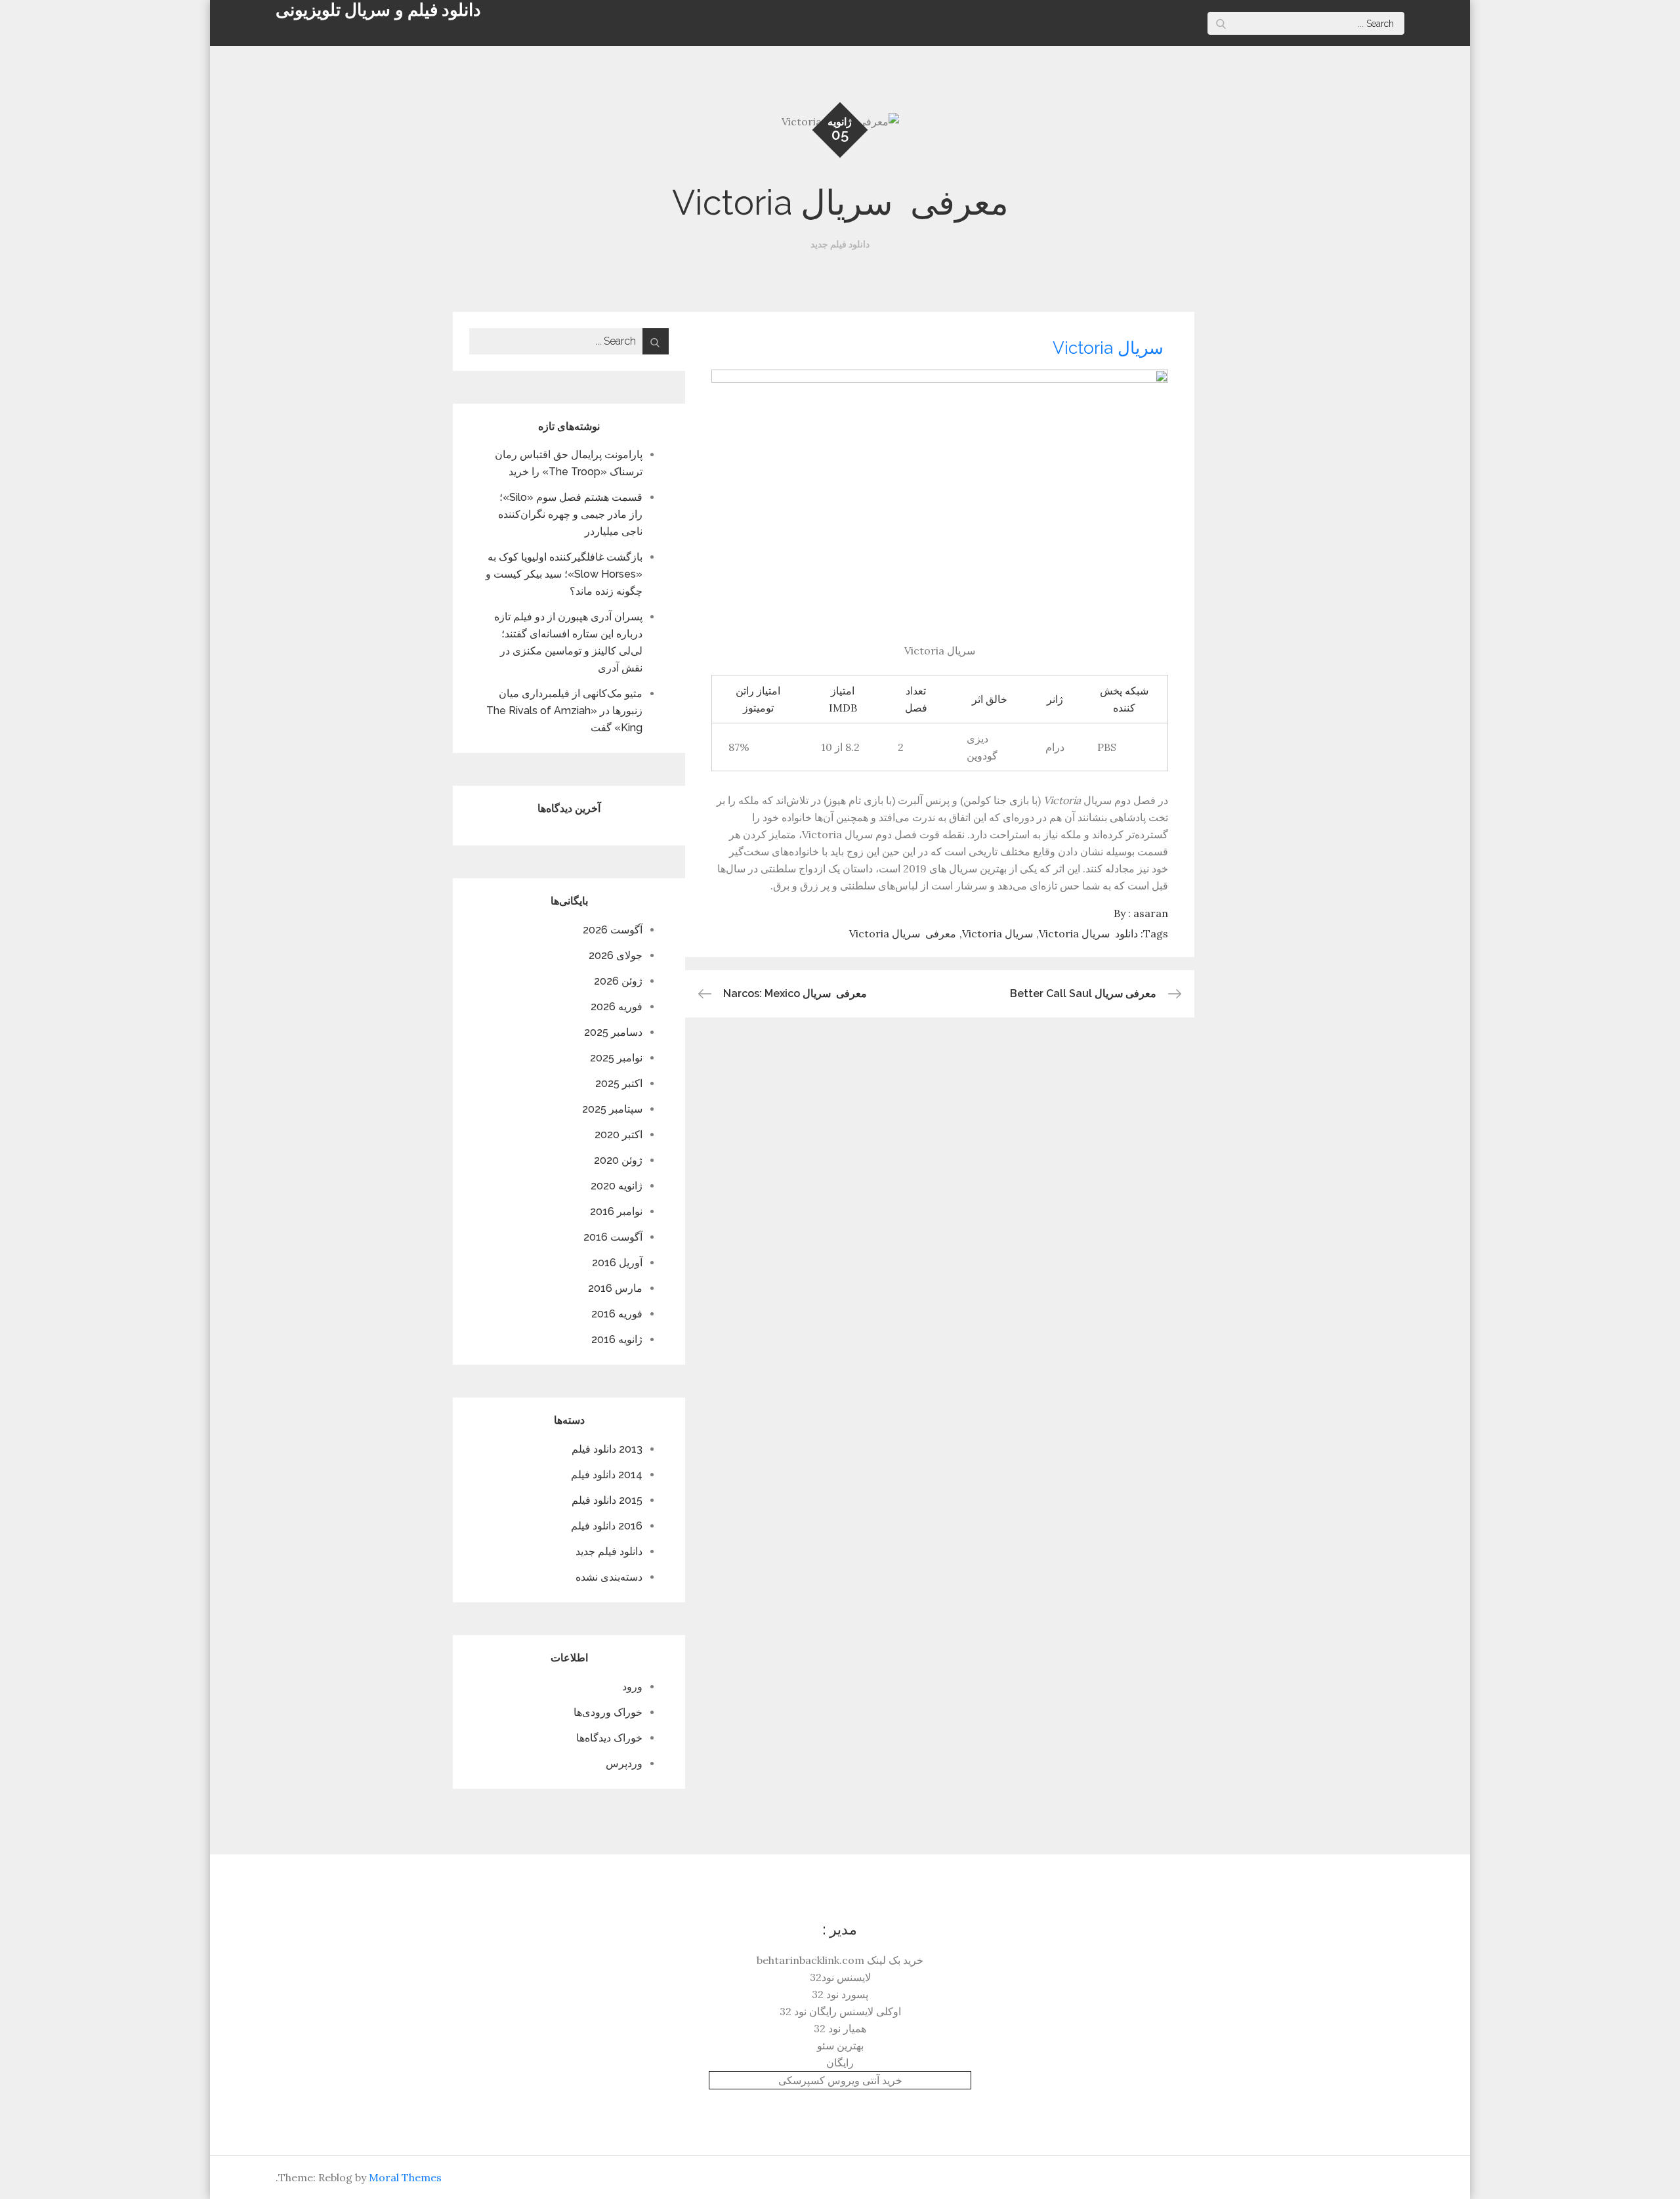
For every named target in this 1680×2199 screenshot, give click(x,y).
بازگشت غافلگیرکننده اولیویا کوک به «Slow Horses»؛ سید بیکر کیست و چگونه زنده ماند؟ (564, 574)
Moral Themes (405, 2177)
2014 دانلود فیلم (607, 1475)
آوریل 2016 (617, 1263)
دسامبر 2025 (613, 1032)
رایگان (840, 2062)
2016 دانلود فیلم (607, 1526)
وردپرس (624, 1763)
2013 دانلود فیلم (607, 1449)
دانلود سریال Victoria (1088, 933)
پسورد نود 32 (840, 1994)
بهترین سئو (840, 2045)
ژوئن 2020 (618, 1160)
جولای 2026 (616, 955)
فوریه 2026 (617, 1007)
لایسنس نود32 (840, 1977)
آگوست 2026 (613, 930)
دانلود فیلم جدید (840, 244)
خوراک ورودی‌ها (608, 1712)
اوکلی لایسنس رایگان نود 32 (840, 2011)
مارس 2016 (615, 1288)
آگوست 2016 (613, 1237)
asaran (1151, 913)
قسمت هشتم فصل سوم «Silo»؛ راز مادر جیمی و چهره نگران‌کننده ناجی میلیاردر (570, 514)
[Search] (1221, 23)
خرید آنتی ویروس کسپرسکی (840, 2080)
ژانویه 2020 (617, 1186)
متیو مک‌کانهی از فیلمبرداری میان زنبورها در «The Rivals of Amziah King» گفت (564, 711)
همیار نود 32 (840, 2028)
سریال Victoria (1110, 348)
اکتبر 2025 (619, 1083)
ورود (632, 1687)
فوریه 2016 (617, 1314)
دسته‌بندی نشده (609, 1577)
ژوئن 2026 (618, 981)
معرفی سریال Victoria (903, 933)
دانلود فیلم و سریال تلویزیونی (378, 10)
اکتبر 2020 (619, 1135)
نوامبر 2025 (616, 1058)
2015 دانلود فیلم (607, 1500)
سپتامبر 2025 (612, 1109)
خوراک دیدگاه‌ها (609, 1738)
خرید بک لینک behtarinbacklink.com (840, 1960)
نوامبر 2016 (616, 1211)
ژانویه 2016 (617, 1339)
